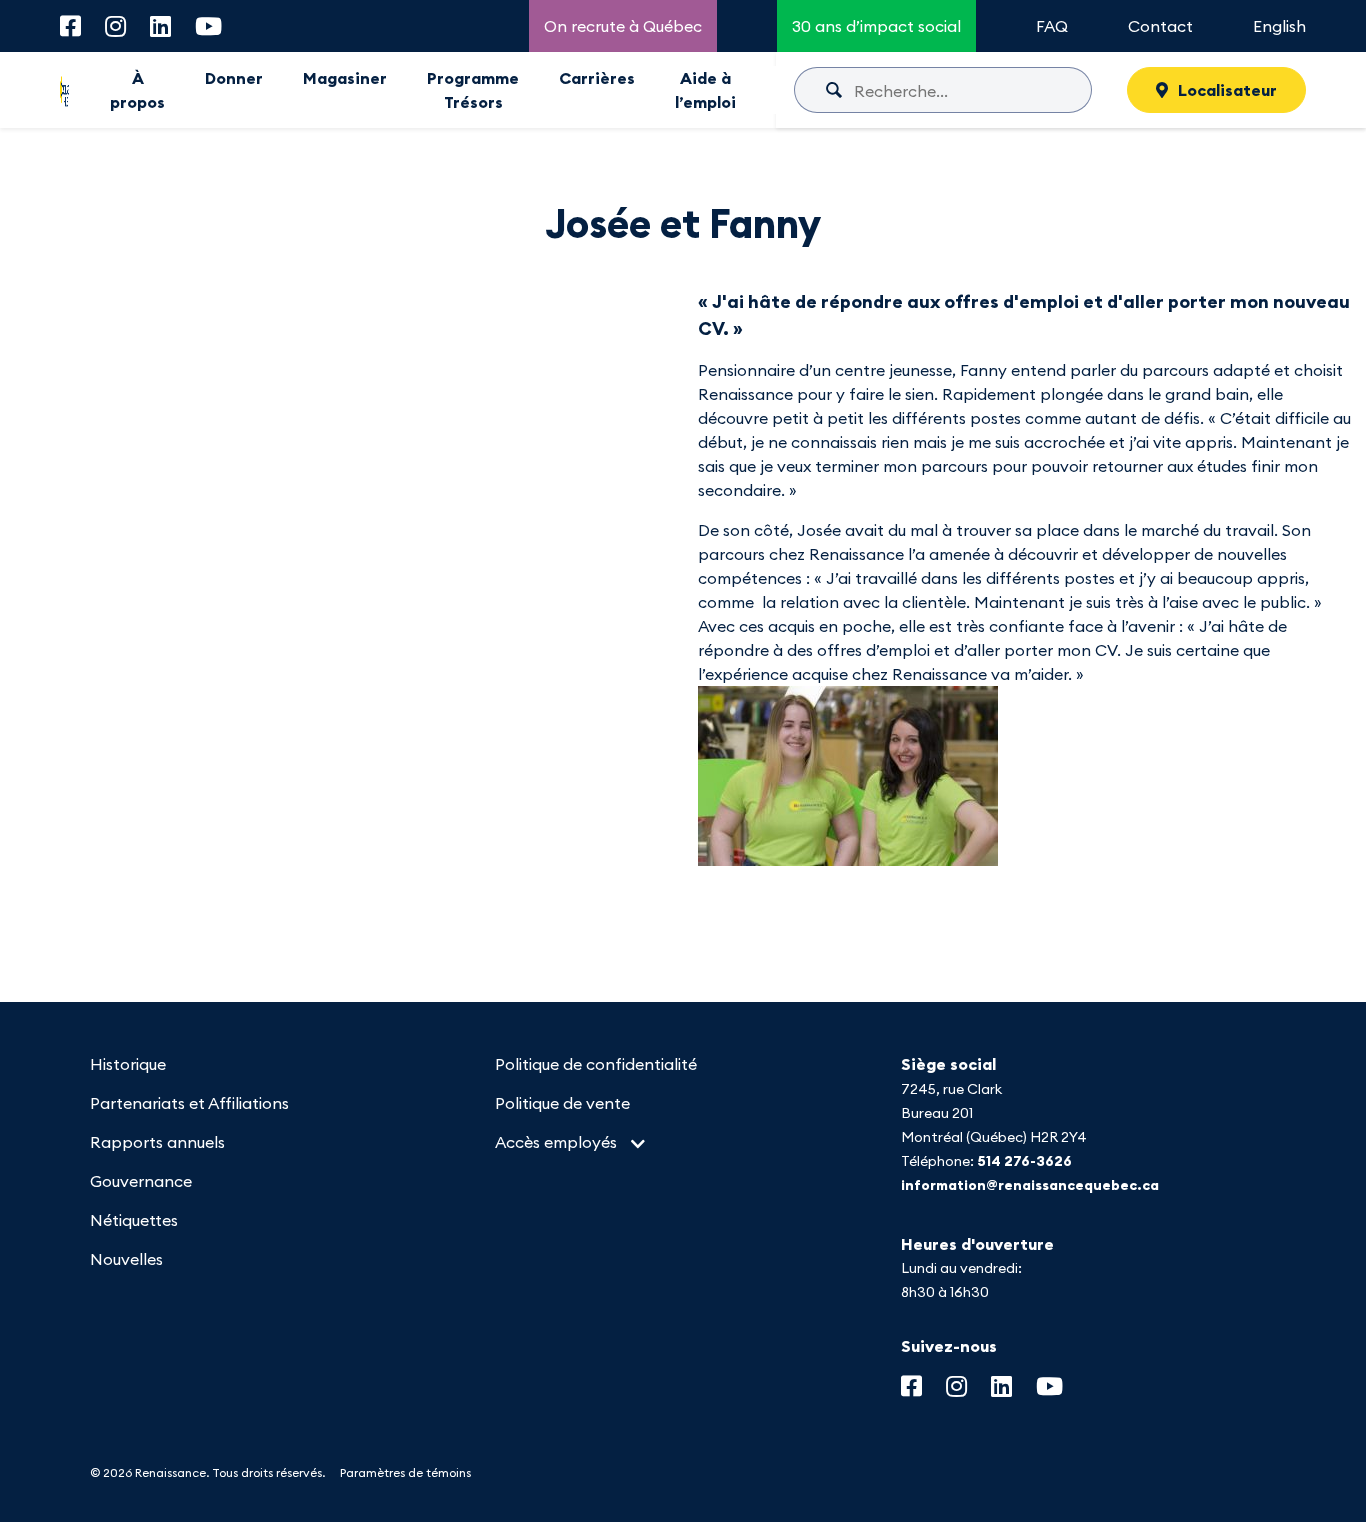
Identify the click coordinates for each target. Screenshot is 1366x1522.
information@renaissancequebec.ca (1030, 1185)
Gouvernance (141, 1181)
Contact (1160, 26)
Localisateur (1227, 90)
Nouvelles (126, 1259)
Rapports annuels (157, 1142)
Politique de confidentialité (596, 1064)
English (1279, 26)
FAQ (1052, 26)
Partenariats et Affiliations (189, 1103)
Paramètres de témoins (405, 1472)
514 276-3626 (1024, 1161)
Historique (128, 1064)
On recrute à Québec (623, 26)
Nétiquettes (134, 1220)
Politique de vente (562, 1103)
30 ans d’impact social (876, 26)
